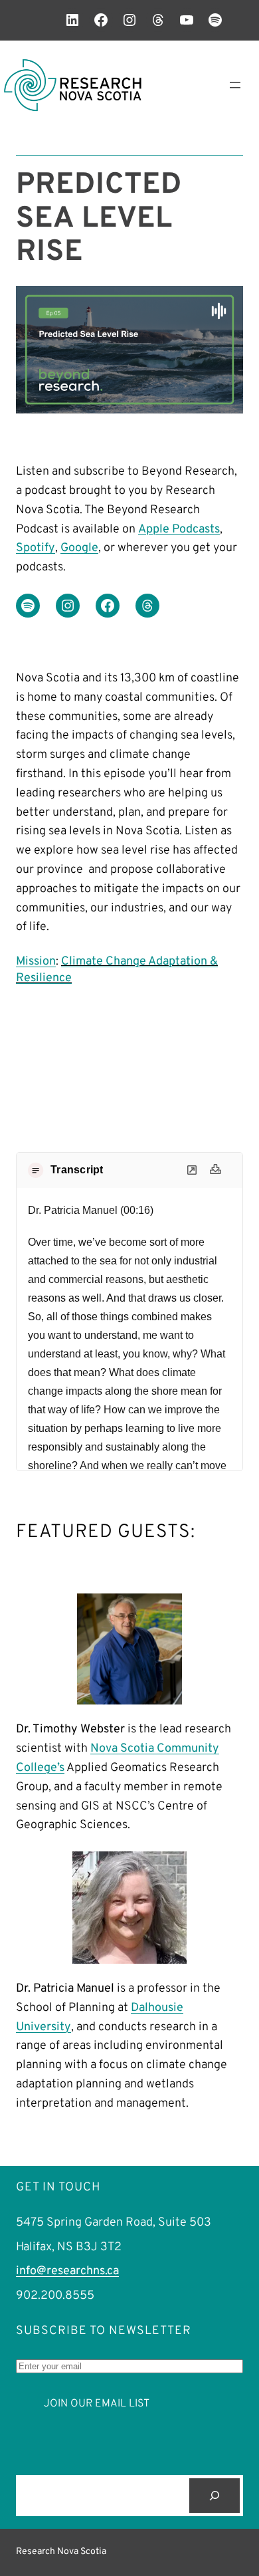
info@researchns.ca (67, 2271)
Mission (36, 962)
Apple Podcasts (179, 529)
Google (79, 548)
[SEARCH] (215, 2496)
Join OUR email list (97, 2404)
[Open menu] (235, 85)
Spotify (36, 548)
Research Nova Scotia (61, 2552)
